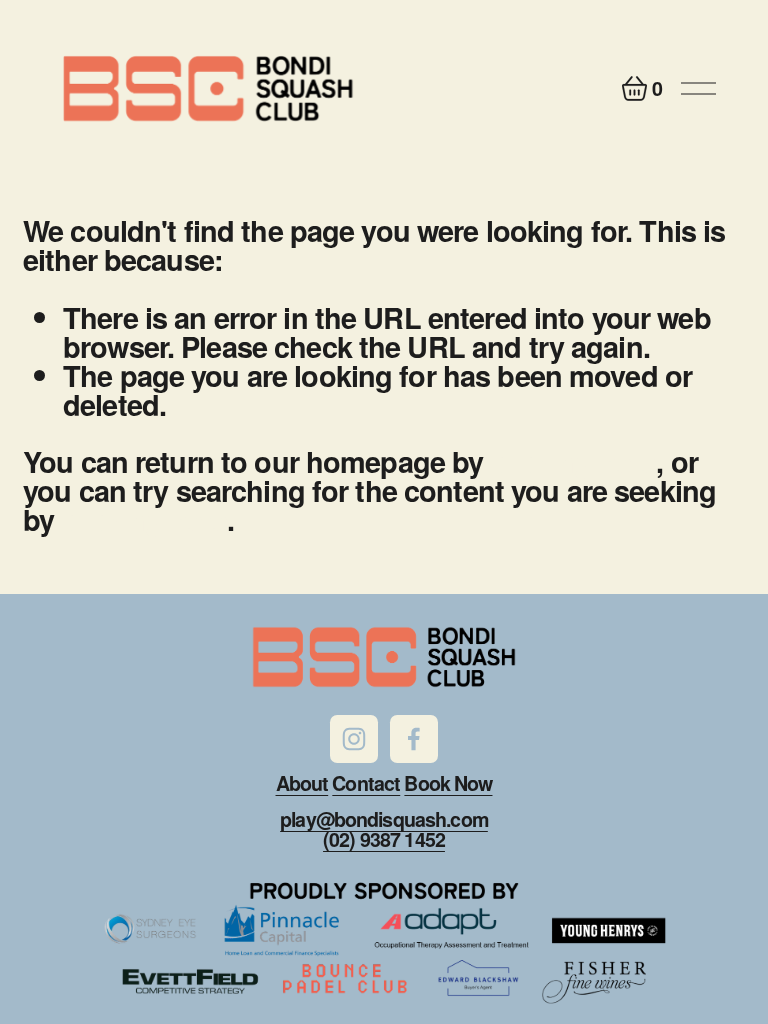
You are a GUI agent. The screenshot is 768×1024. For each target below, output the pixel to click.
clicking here (574, 461)
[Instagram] (354, 739)
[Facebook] (414, 739)
